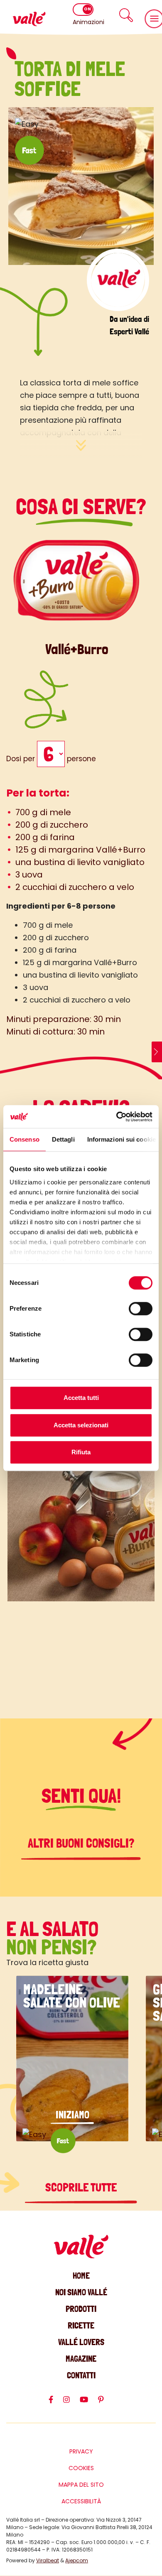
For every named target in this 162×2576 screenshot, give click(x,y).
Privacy (81, 2451)
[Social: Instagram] (71, 2403)
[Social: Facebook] (56, 2403)
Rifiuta (81, 1452)
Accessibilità (81, 2501)
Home (81, 2276)
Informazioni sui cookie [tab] (121, 1139)
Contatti (81, 2375)
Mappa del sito (81, 2485)
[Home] (29, 19)
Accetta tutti (81, 1398)
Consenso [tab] (25, 1139)
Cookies (81, 2468)
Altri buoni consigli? (81, 1843)
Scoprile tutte (81, 2188)
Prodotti (81, 2309)
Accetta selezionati (81, 1425)
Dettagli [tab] (63, 1139)
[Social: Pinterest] (106, 2403)
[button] (126, 15)
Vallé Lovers (81, 2342)
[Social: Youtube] (89, 2403)
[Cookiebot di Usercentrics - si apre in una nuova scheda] (117, 1117)
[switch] (141, 1309)
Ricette (81, 2325)
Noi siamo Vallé (81, 2292)
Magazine (81, 2359)
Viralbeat (48, 2560)
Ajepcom (77, 2560)
